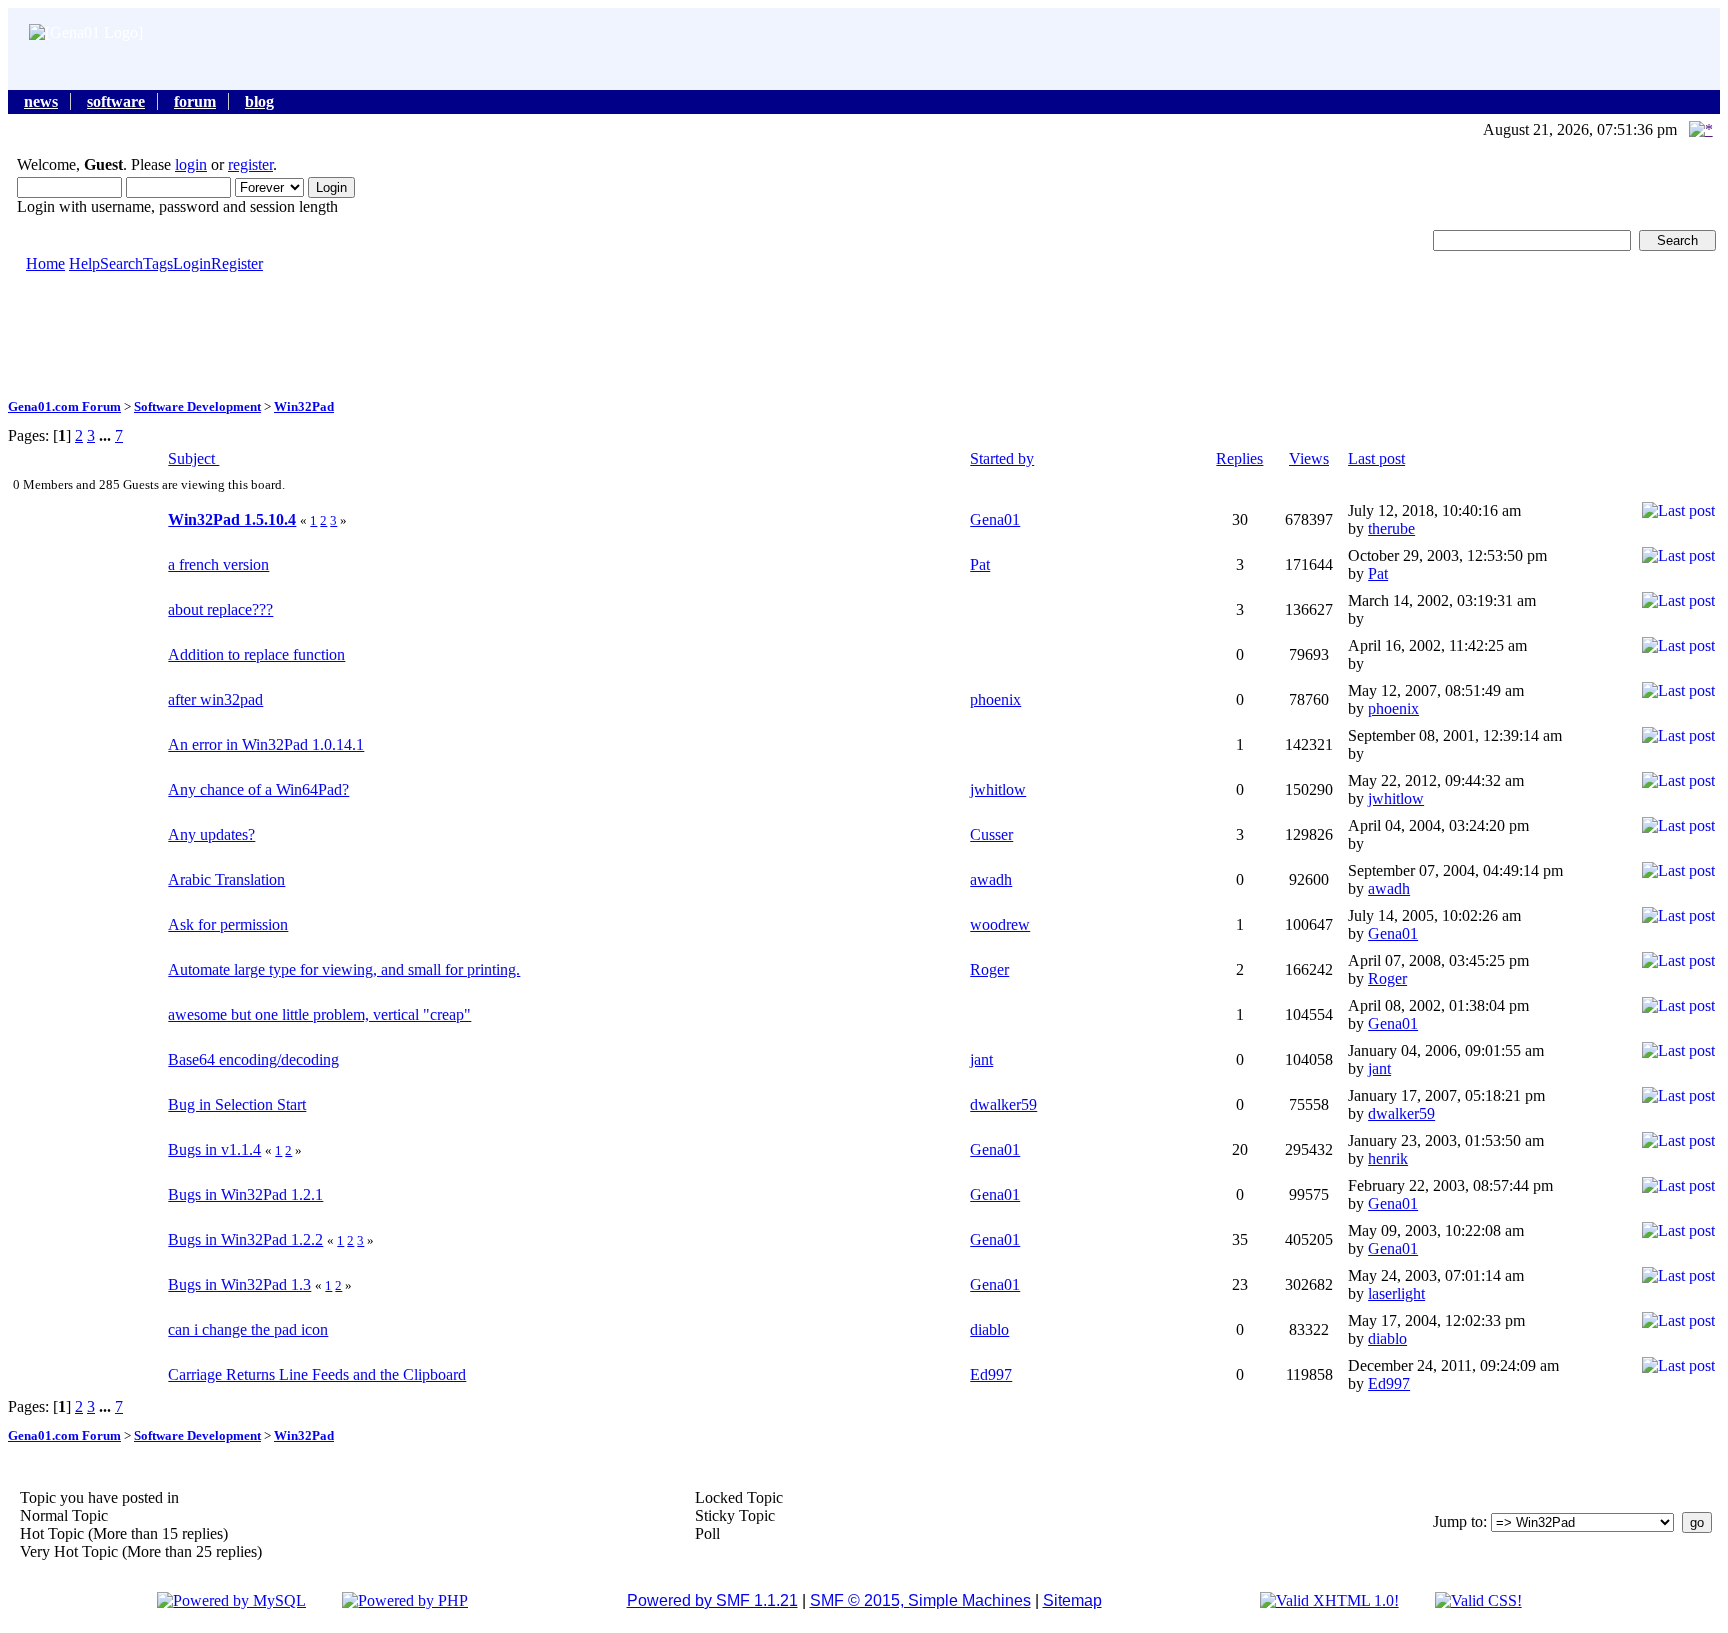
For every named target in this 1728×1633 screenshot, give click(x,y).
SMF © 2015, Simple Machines (920, 1600)
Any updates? (211, 834)
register (250, 164)
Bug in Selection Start (237, 1104)
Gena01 (995, 519)
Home (45, 263)
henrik (1388, 1158)
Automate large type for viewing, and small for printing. (344, 969)
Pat (980, 564)
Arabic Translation (226, 879)
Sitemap (1072, 1600)
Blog (259, 101)
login (191, 164)
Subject (193, 458)
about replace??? (220, 609)
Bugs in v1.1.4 (214, 1149)
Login (192, 263)
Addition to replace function (256, 654)
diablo (989, 1329)
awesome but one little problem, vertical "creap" (319, 1014)
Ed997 (991, 1374)
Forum (195, 101)
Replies (1239, 458)
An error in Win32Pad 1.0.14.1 (266, 744)
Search (121, 263)
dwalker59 (1003, 1104)
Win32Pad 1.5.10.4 (232, 519)
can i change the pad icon (248, 1329)
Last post (1376, 458)
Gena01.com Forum (64, 406)
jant (981, 1059)
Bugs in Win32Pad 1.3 (239, 1284)
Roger (989, 969)
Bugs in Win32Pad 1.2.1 (245, 1194)
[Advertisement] (864, 334)
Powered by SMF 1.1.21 (712, 1600)
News (41, 101)
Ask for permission (228, 924)
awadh (991, 879)
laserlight (1396, 1293)
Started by (1002, 458)
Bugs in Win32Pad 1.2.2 (245, 1239)
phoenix (995, 699)
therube (1391, 528)
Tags (158, 263)
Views (1309, 458)
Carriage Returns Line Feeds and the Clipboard (317, 1374)
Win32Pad (304, 406)
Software (116, 101)
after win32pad (215, 699)
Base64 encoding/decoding (253, 1059)
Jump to (1458, 1521)
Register (237, 263)
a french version (218, 564)
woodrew (1000, 924)
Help (84, 263)
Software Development (197, 406)
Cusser (991, 834)
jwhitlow (998, 789)
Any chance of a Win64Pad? (258, 789)
